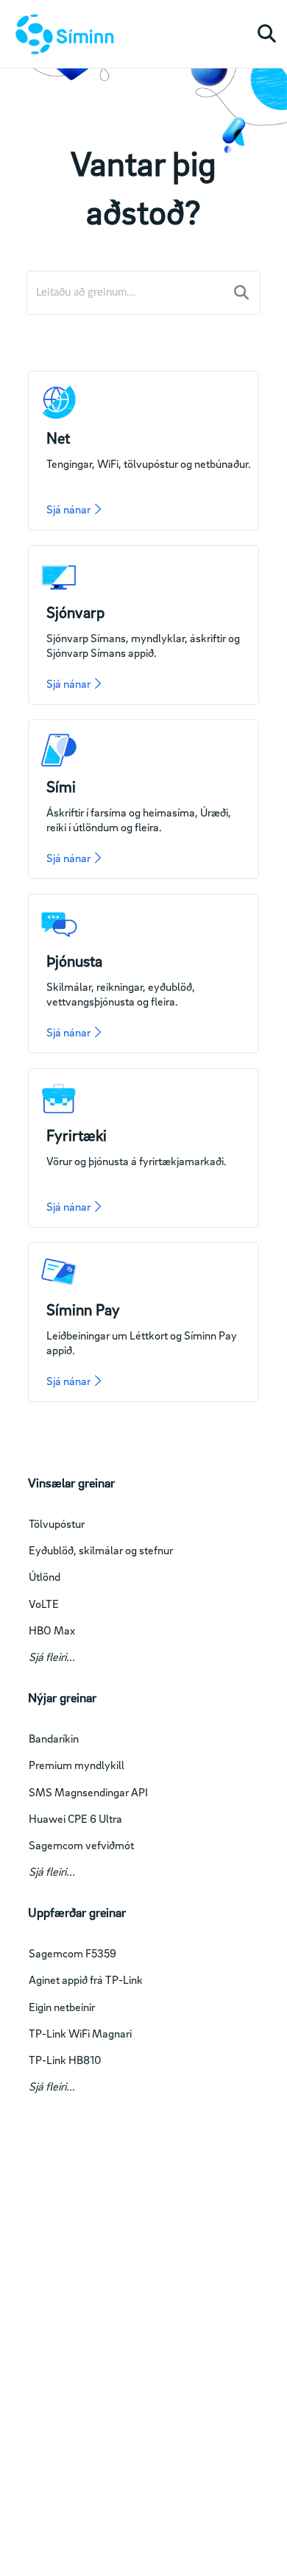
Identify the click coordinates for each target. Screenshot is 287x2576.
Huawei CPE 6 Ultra (75, 1818)
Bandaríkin (54, 1738)
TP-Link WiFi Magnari (80, 2033)
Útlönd (45, 1576)
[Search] (241, 293)
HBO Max (52, 1630)
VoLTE (44, 1604)
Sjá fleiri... (52, 1657)
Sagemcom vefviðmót (81, 1845)
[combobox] (127, 293)
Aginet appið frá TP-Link (86, 1979)
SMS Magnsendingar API (88, 1792)
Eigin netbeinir (62, 2007)
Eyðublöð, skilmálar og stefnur (101, 1550)
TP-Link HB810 (65, 2060)
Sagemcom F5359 (72, 1953)
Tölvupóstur (57, 1523)
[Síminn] (62, 34)
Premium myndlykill (77, 1765)
